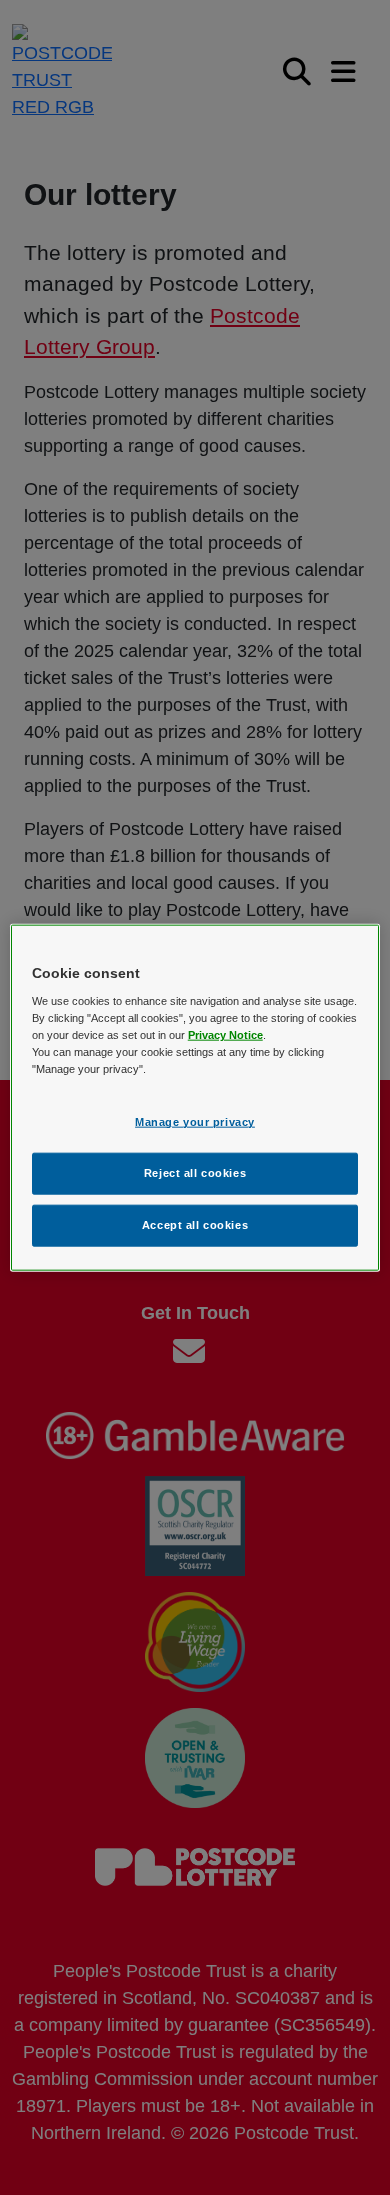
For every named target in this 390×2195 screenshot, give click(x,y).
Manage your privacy (195, 1122)
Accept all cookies (195, 1225)
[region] (195, 1097)
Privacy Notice (225, 1035)
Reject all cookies (195, 1173)
